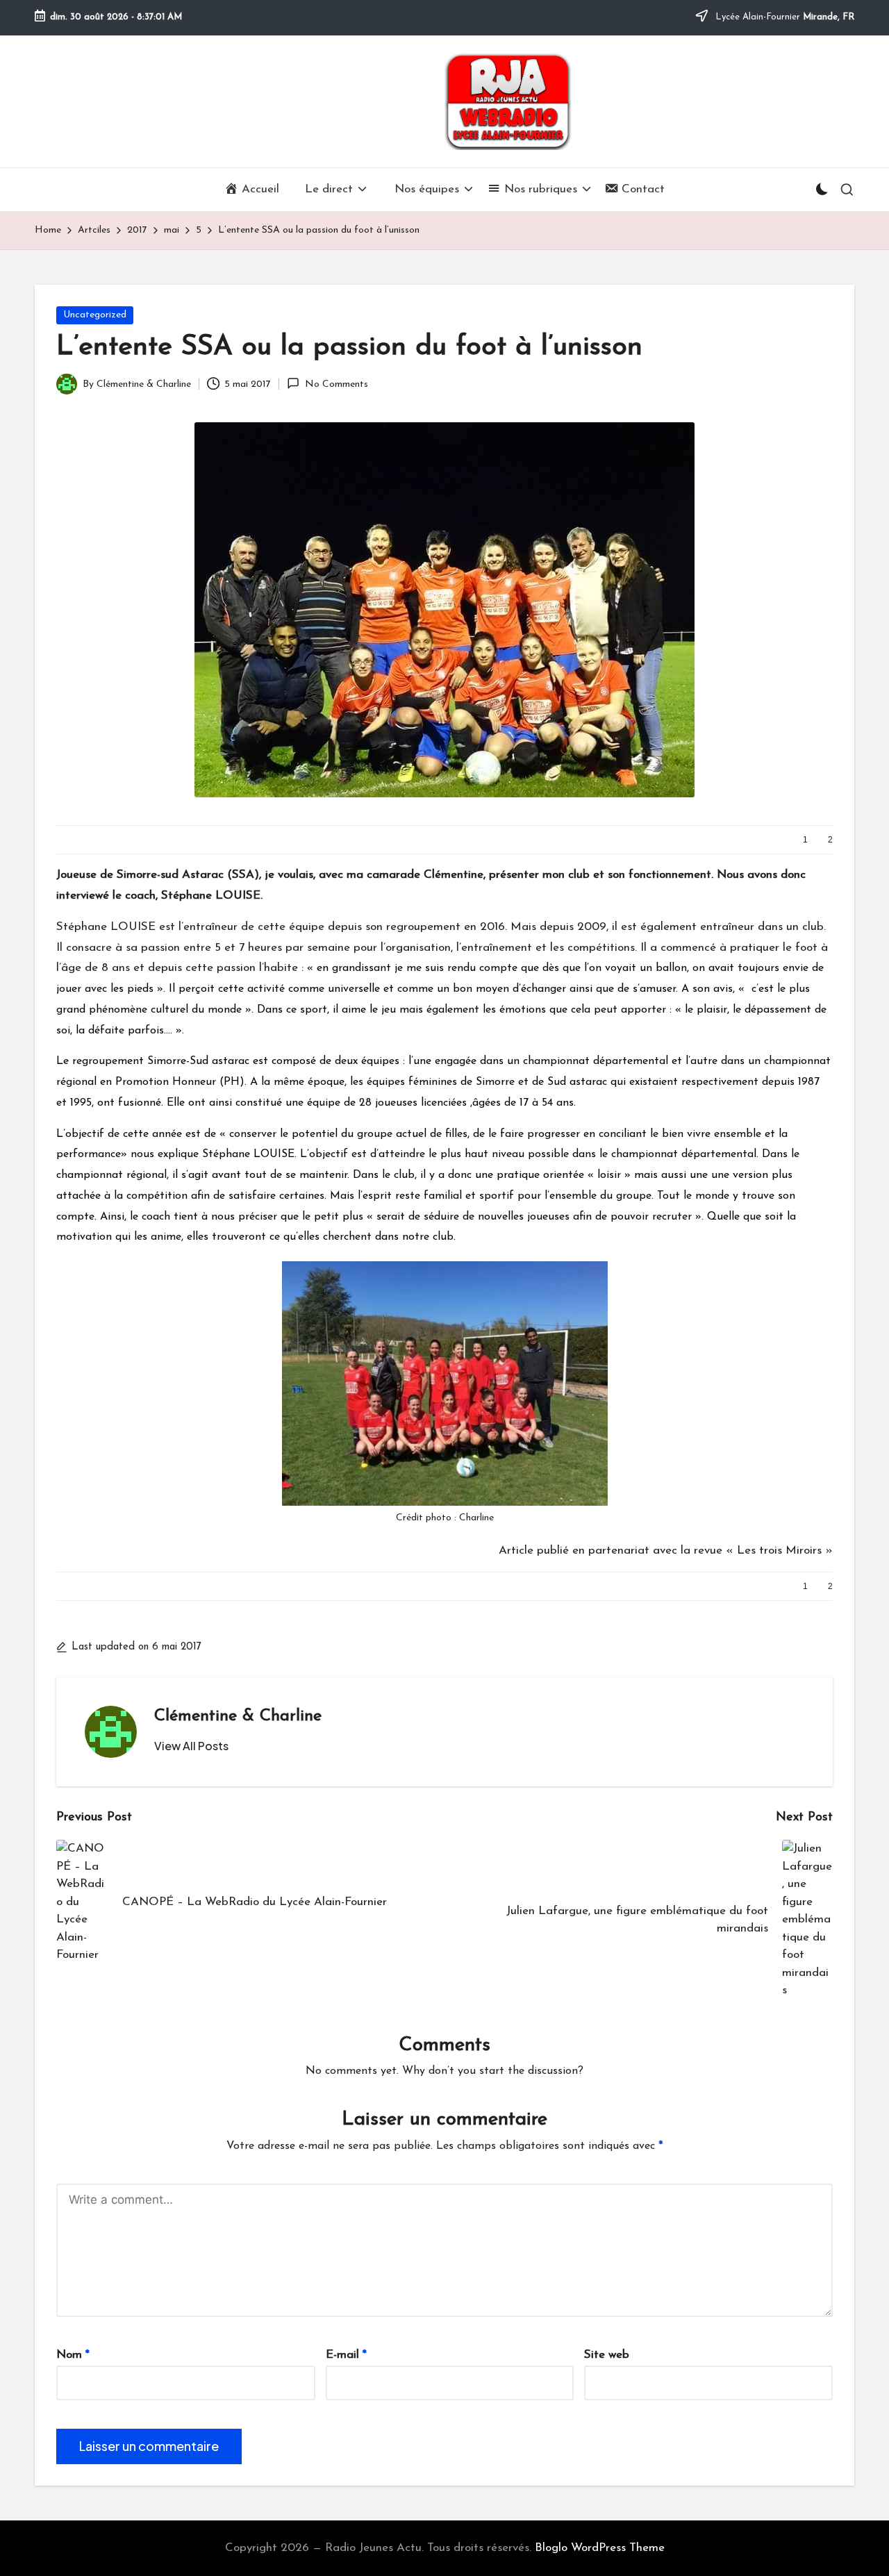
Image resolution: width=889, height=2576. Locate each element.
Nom (73, 2355)
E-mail (346, 2355)
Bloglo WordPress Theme (600, 2548)
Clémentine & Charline (238, 1716)
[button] (191, 1746)
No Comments (336, 384)
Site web (607, 2355)
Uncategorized (95, 315)
